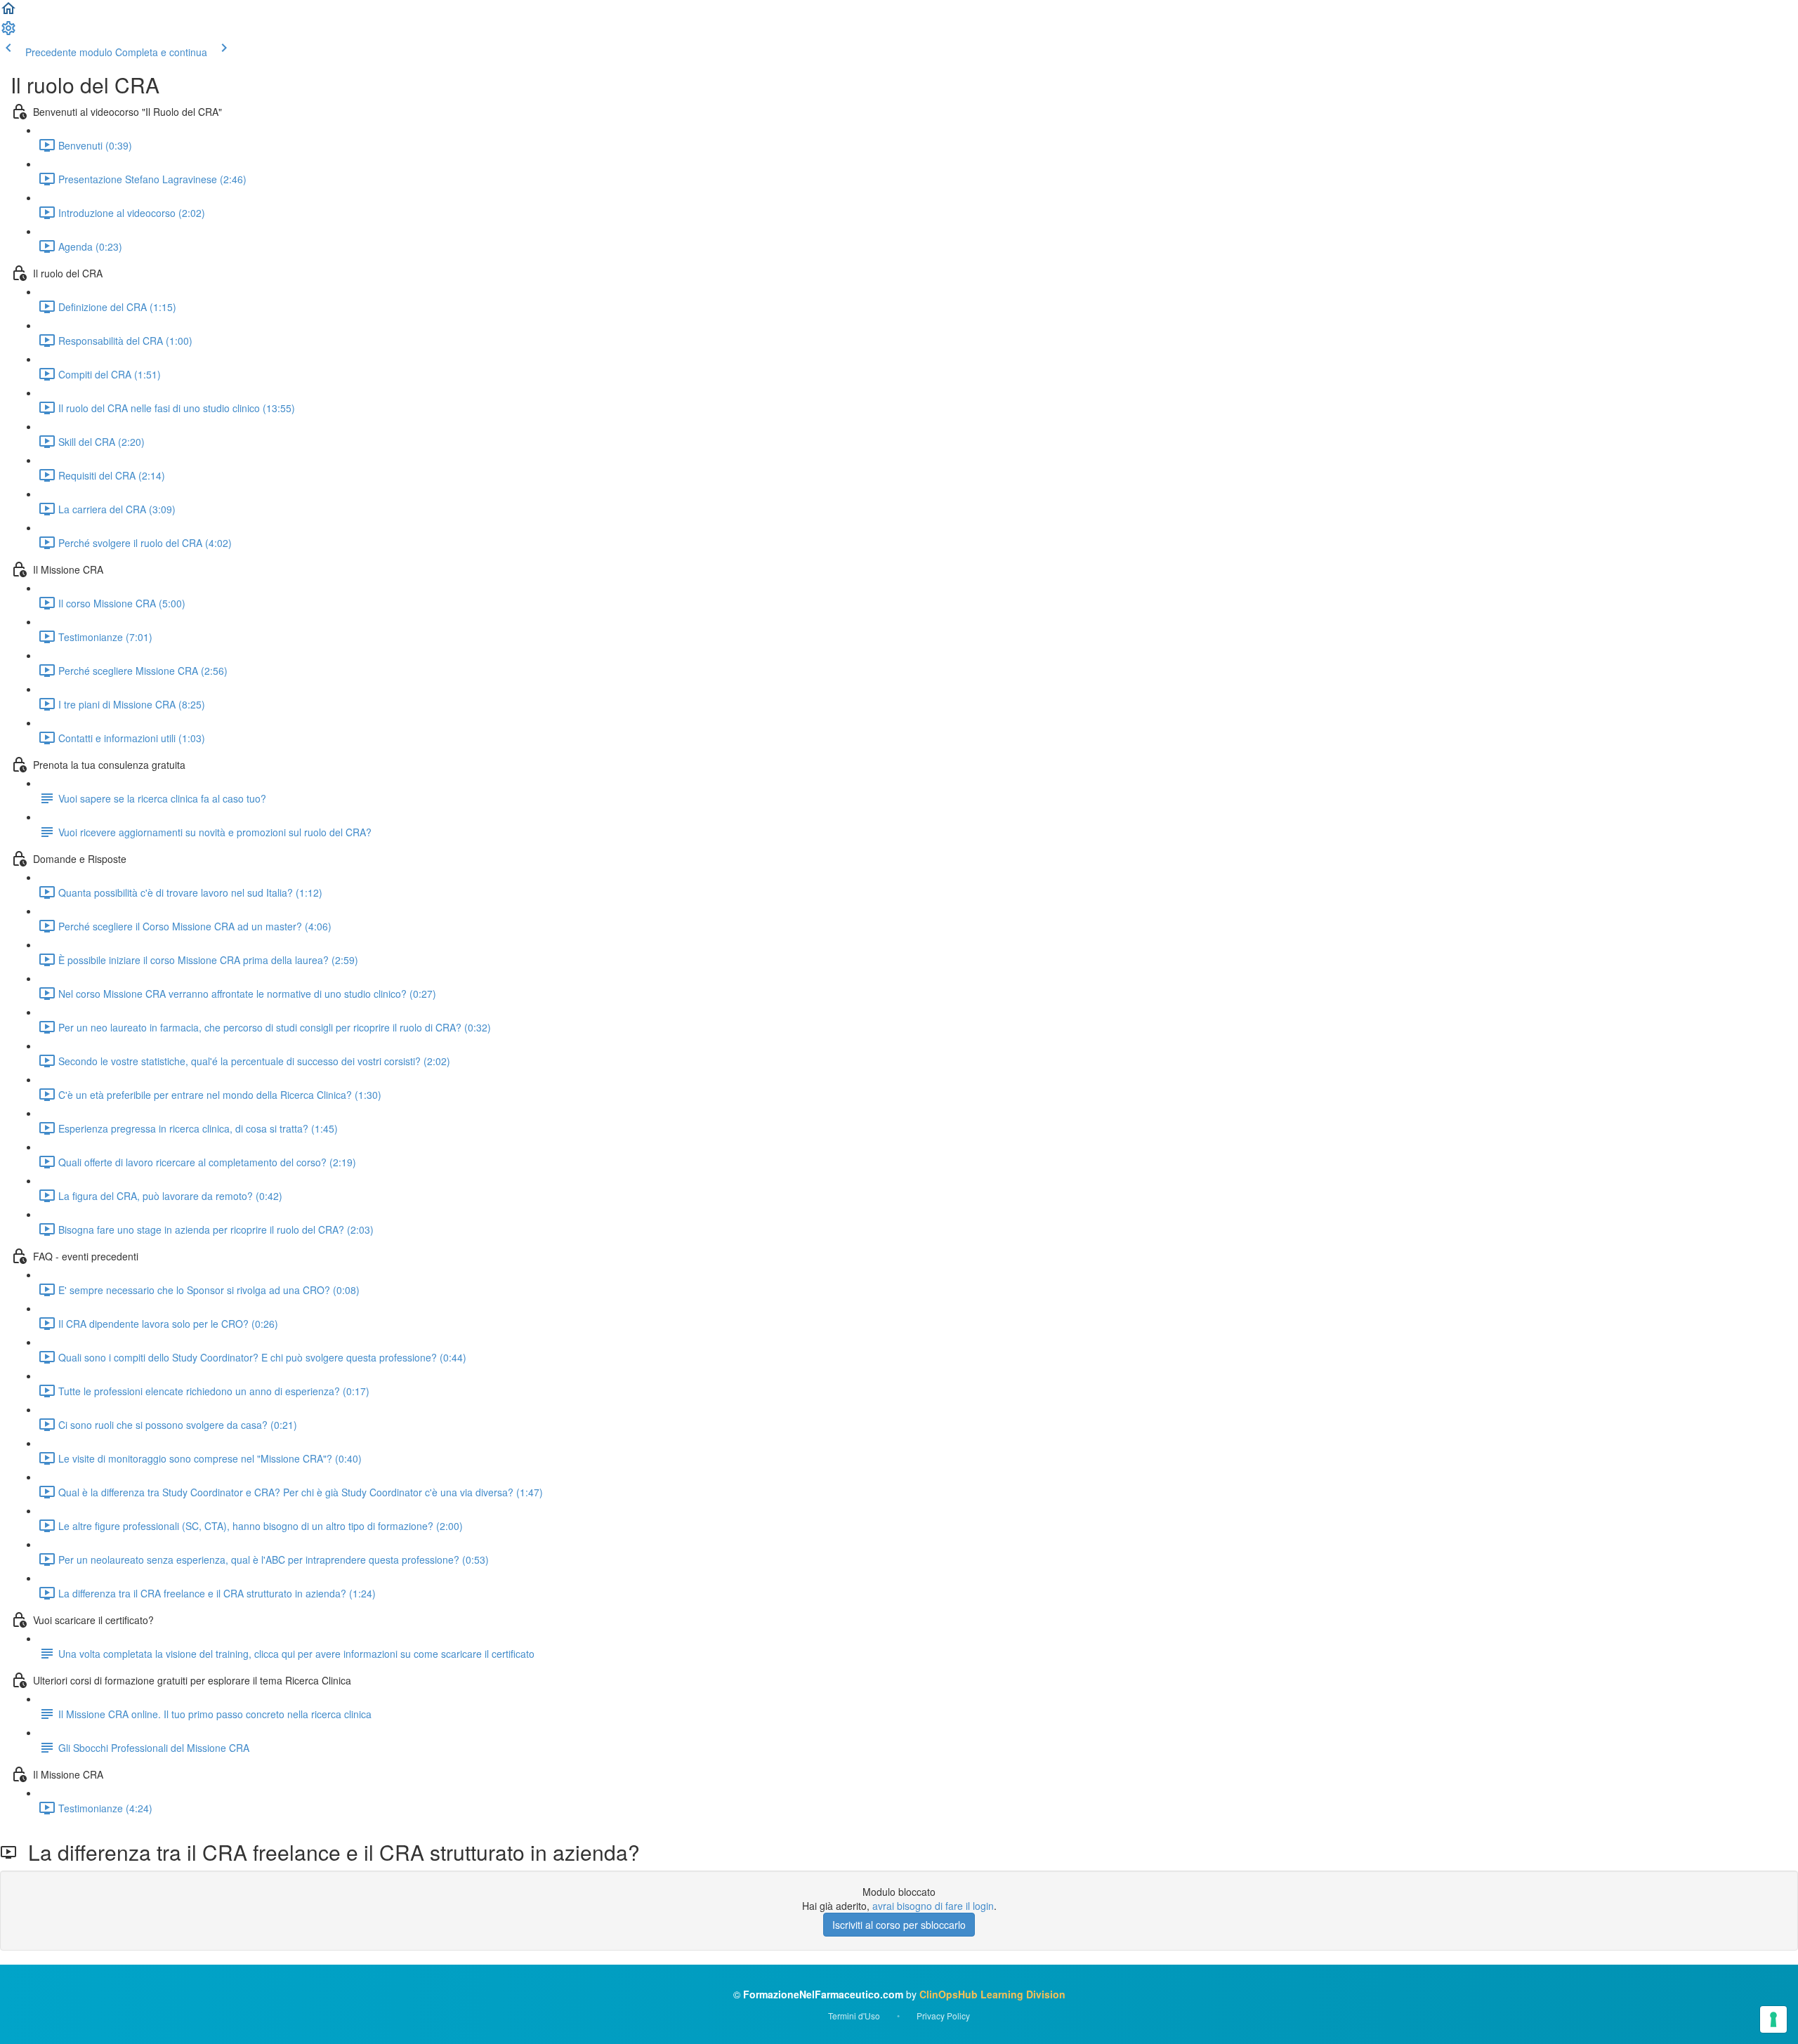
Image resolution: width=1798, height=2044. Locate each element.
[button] (8, 13)
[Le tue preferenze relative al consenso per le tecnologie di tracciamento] (1773, 2019)
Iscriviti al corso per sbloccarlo (899, 1925)
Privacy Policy (943, 2016)
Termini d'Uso (854, 2016)
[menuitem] (8, 32)
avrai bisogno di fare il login (933, 1906)
